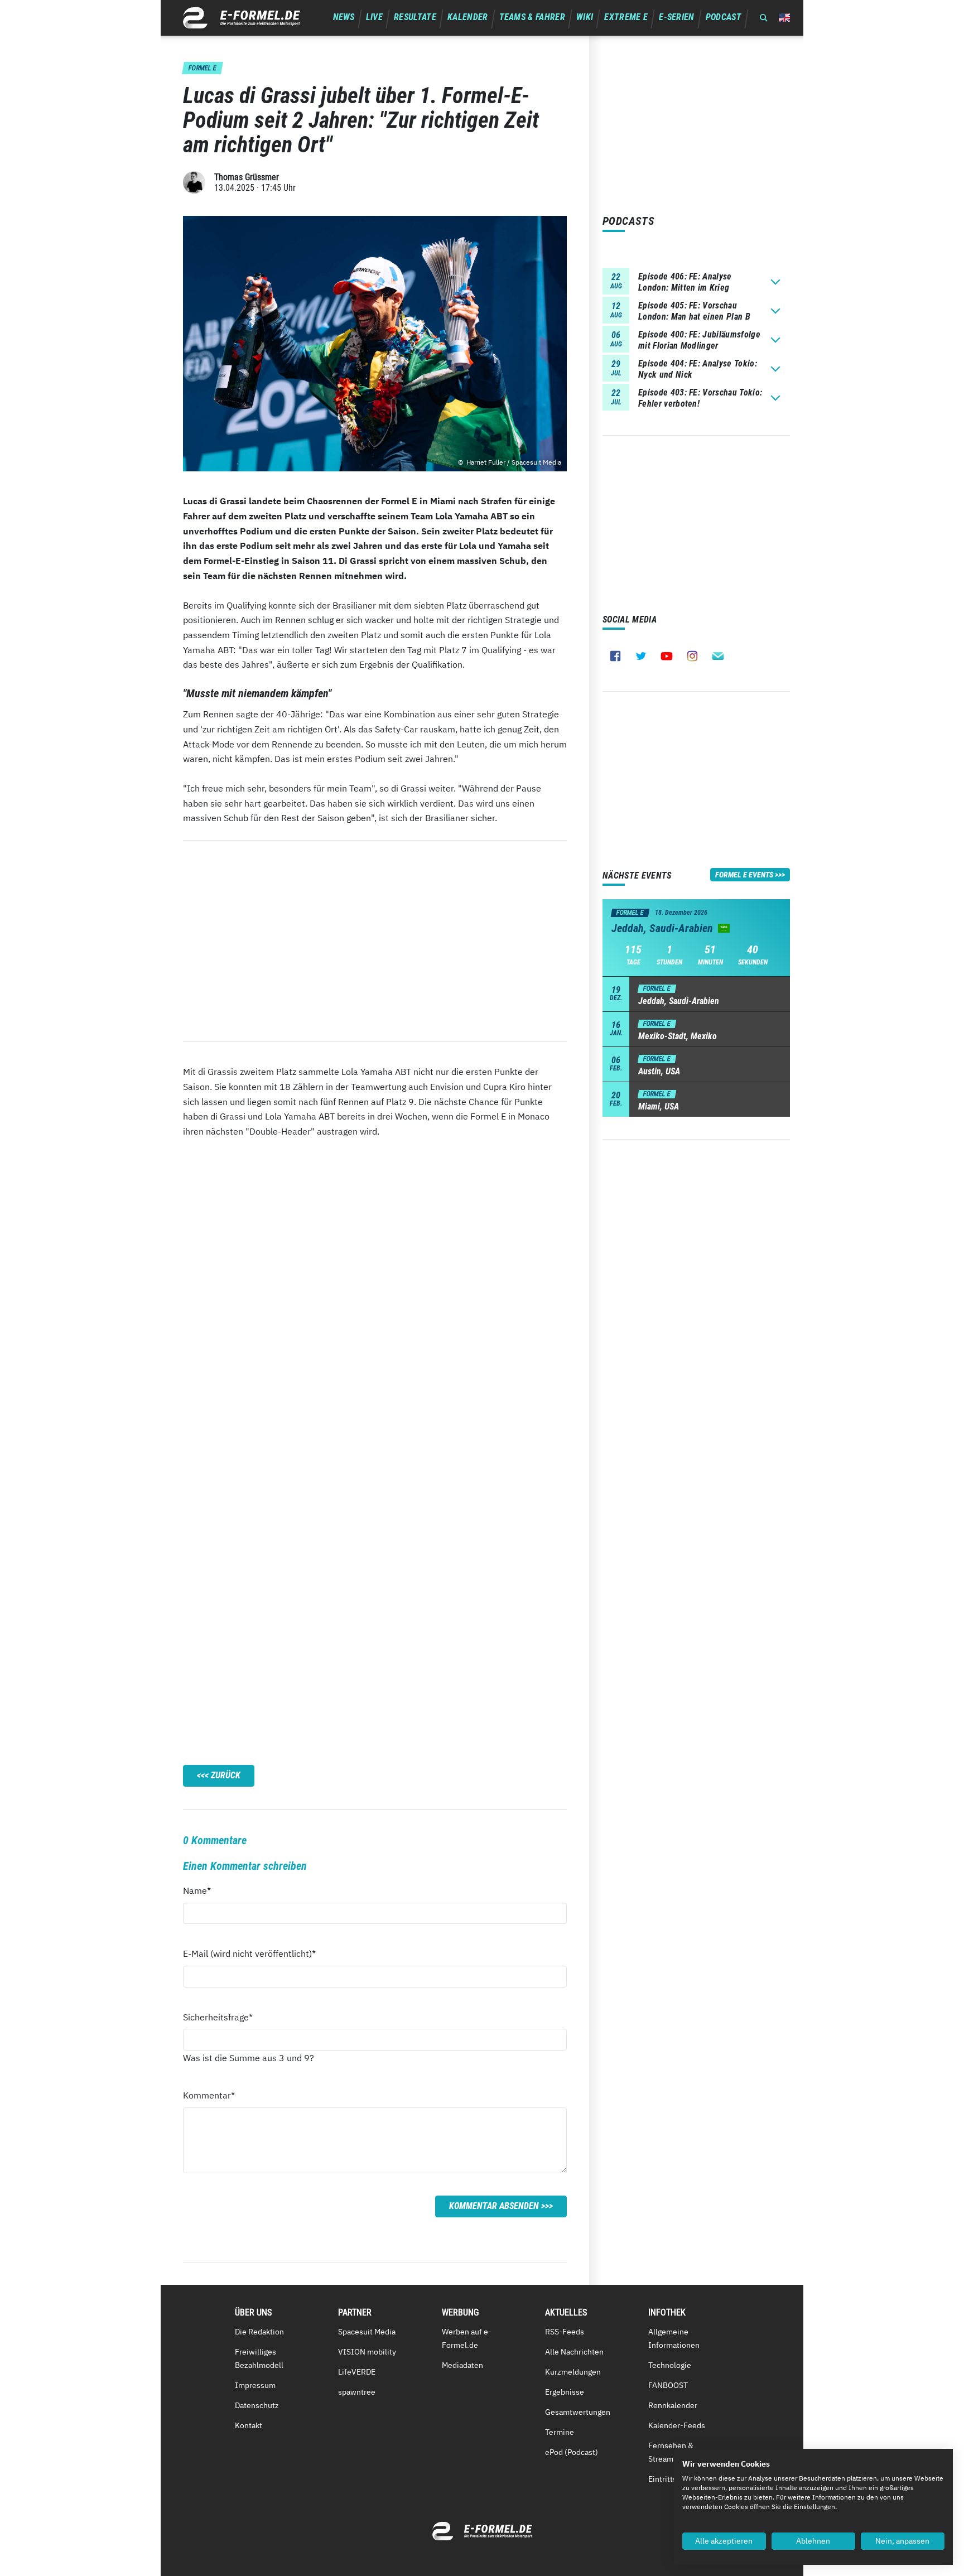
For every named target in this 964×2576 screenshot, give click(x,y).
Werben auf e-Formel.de (467, 2338)
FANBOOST (668, 2385)
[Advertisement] (375, 941)
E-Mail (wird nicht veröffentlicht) (249, 1953)
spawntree (357, 2392)
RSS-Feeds (565, 2332)
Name (203, 1890)
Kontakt (249, 2425)
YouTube (667, 656)
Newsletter (718, 656)
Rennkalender (673, 2405)
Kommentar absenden (494, 2206)
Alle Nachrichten (574, 2352)
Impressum (255, 2385)
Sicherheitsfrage (218, 2017)
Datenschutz (257, 2405)
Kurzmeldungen (573, 2372)
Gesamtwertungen (578, 2412)
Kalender (468, 17)
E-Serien (677, 17)
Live (374, 17)
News (344, 17)
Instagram (692, 656)
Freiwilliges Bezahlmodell (259, 2358)
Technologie (670, 2365)
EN (784, 18)
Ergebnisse (565, 2392)
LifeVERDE (357, 2372)
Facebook (615, 656)
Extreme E (626, 17)
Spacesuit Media (367, 2332)
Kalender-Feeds (677, 2425)
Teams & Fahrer (532, 17)
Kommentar (209, 2095)
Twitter (641, 656)
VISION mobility (367, 2352)
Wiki (585, 17)
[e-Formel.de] (242, 18)
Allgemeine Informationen (674, 2338)
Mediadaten (462, 2365)
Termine (560, 2432)
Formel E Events (744, 875)
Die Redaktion (259, 2332)
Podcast (724, 17)
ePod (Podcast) (572, 2452)
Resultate (415, 17)
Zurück (226, 1775)
